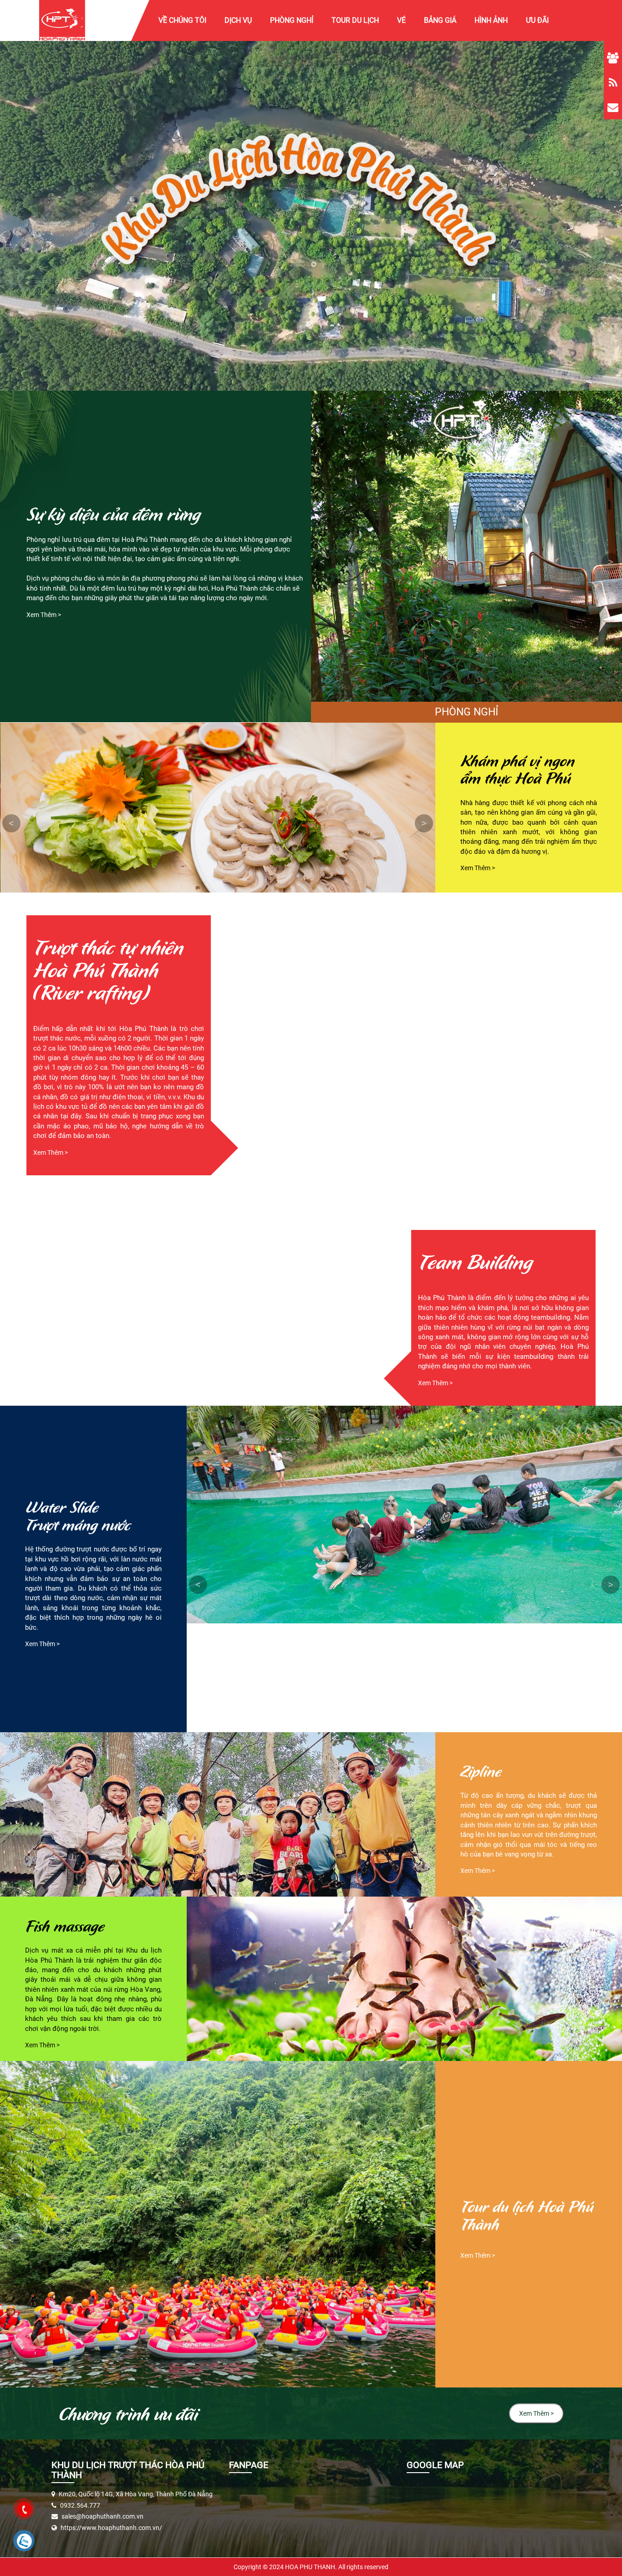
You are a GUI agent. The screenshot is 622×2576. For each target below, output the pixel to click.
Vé (401, 20)
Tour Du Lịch (355, 20)
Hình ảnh (491, 20)
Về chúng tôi (182, 20)
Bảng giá (440, 20)
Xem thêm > (44, 615)
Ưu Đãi (537, 20)
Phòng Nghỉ (292, 20)
